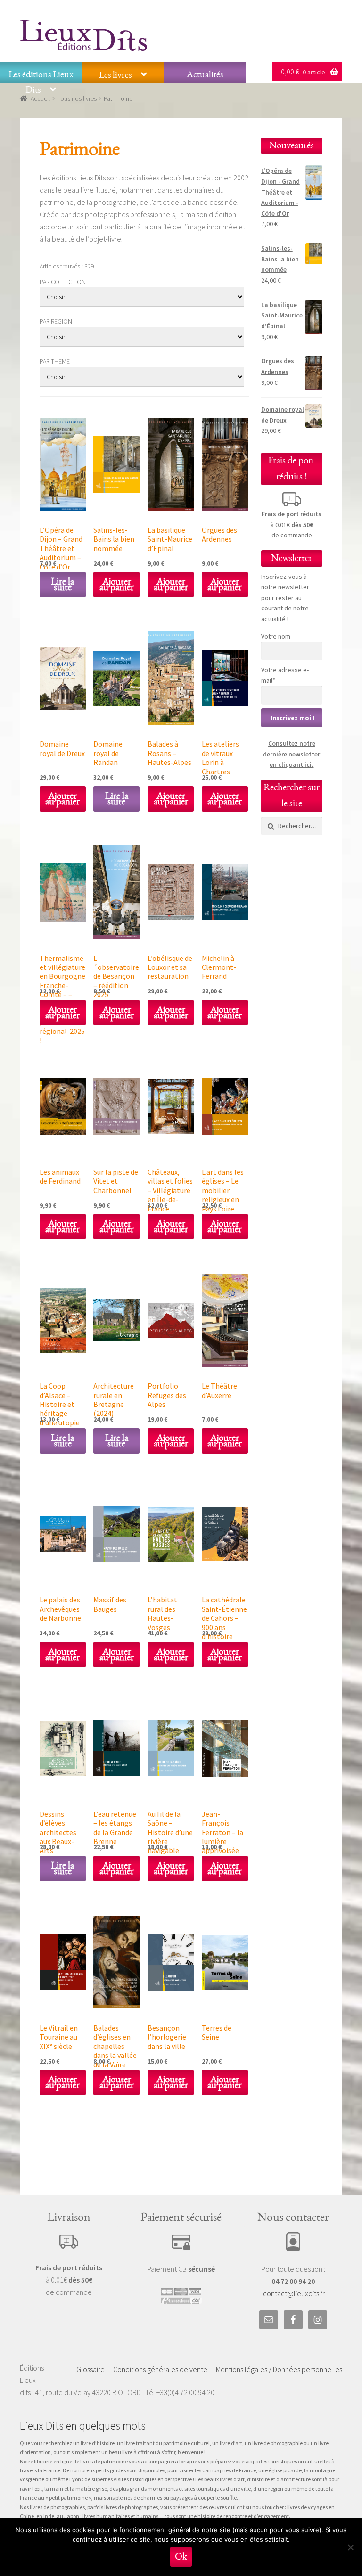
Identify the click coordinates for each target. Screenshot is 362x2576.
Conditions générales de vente (160, 2369)
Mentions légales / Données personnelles (279, 2369)
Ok (181, 2556)
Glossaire (90, 2369)
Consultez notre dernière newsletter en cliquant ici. (292, 754)
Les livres (115, 75)
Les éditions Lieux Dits (41, 82)
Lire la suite (62, 584)
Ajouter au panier (117, 584)
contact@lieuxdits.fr (294, 2293)
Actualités (205, 74)
